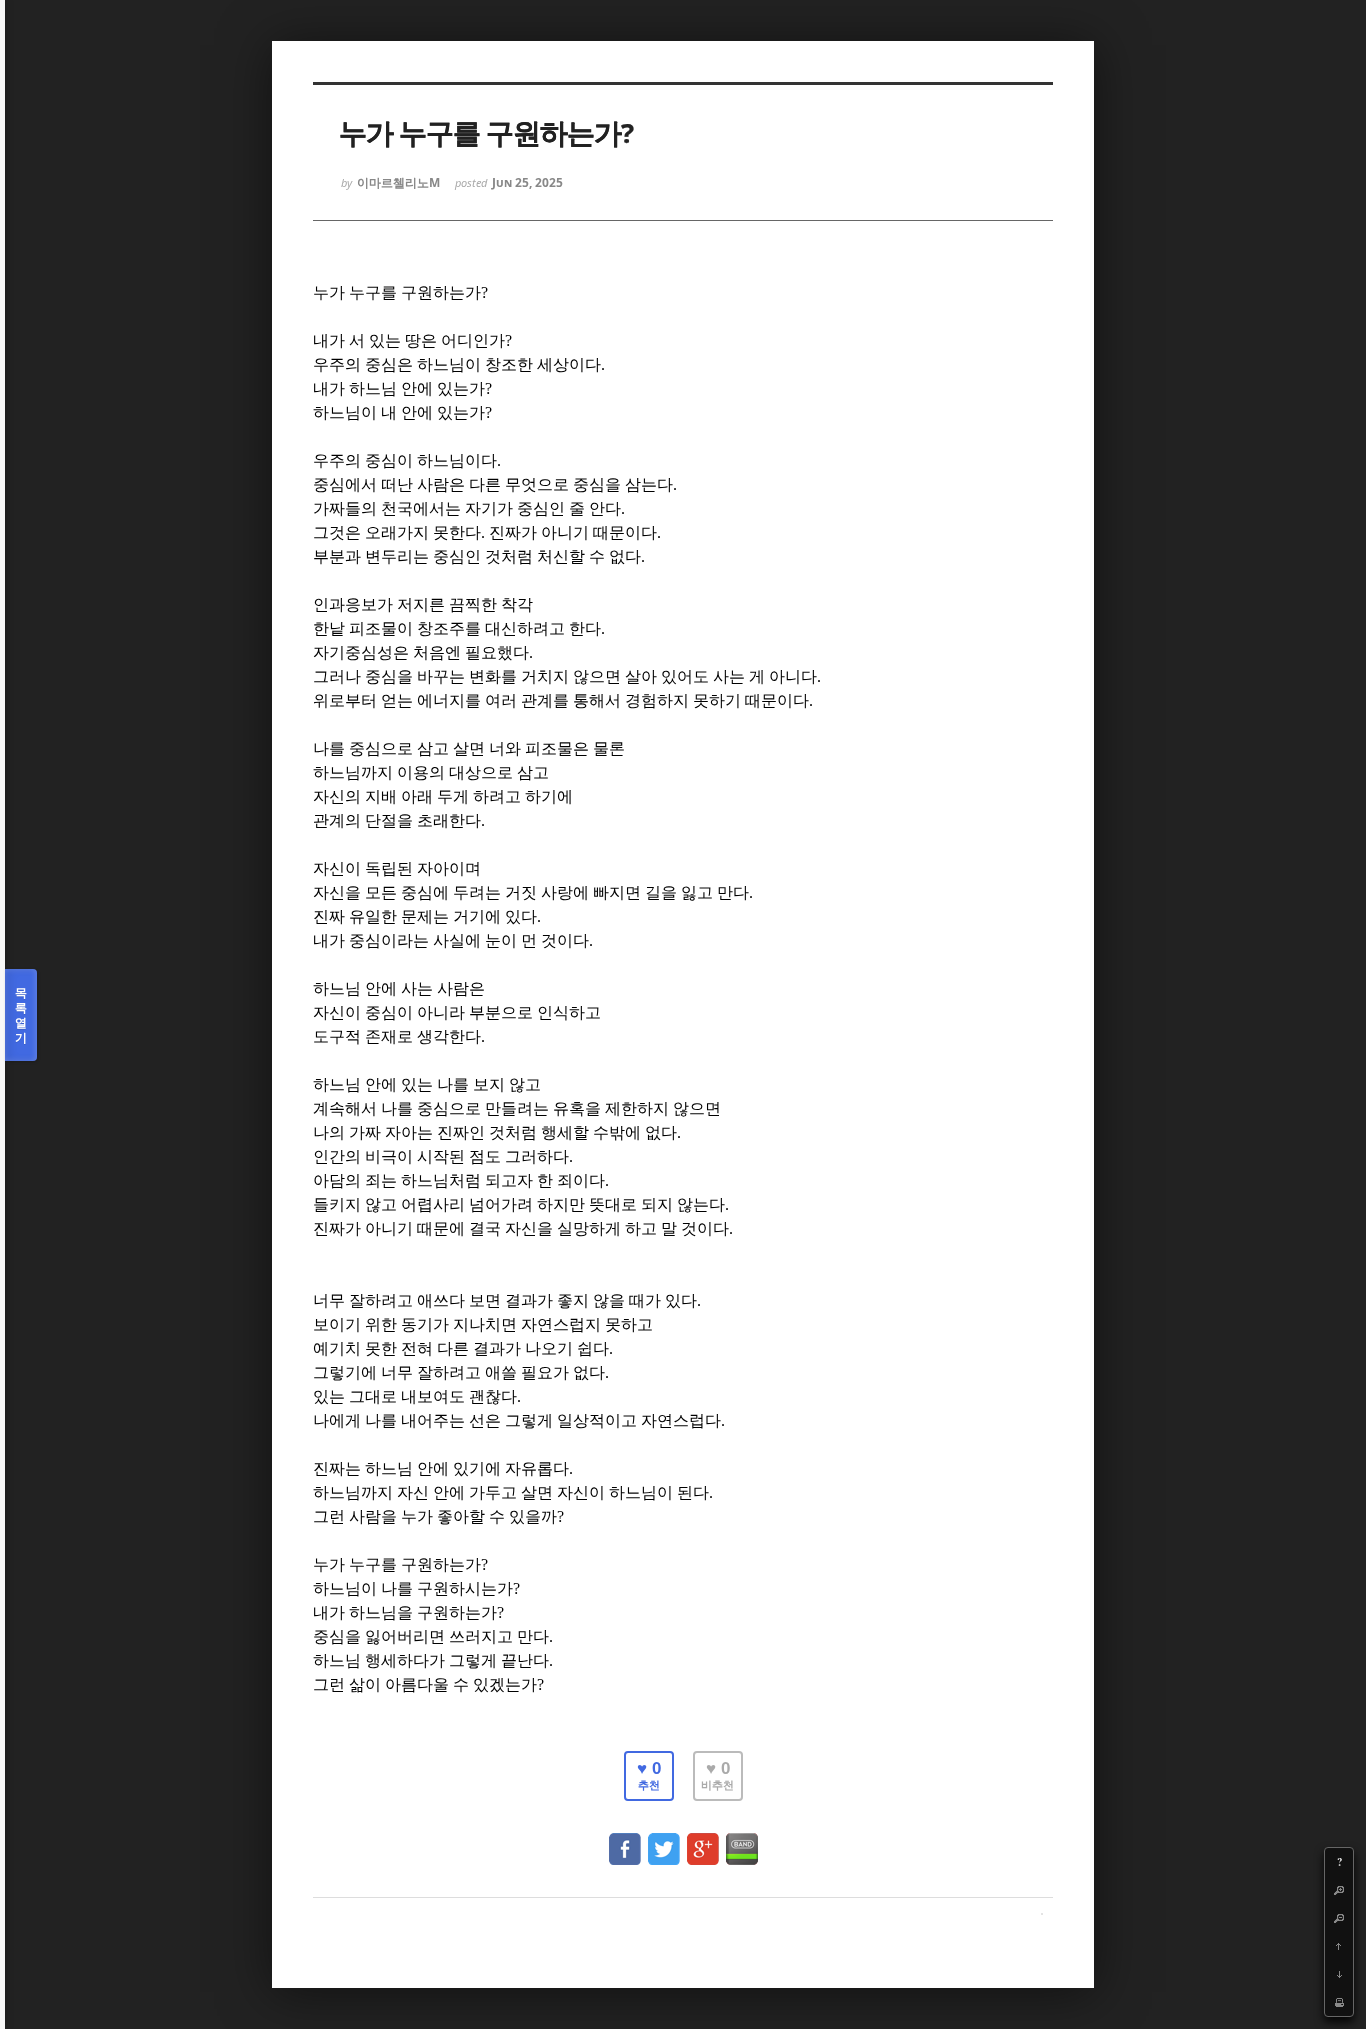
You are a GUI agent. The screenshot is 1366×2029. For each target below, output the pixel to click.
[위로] (1339, 1946)
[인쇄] (1339, 2002)
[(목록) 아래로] (1339, 1974)
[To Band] (742, 1839)
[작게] (1339, 1918)
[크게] (1339, 1890)
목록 (21, 1015)
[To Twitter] (664, 1839)
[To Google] (703, 1839)
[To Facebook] (625, 1839)
